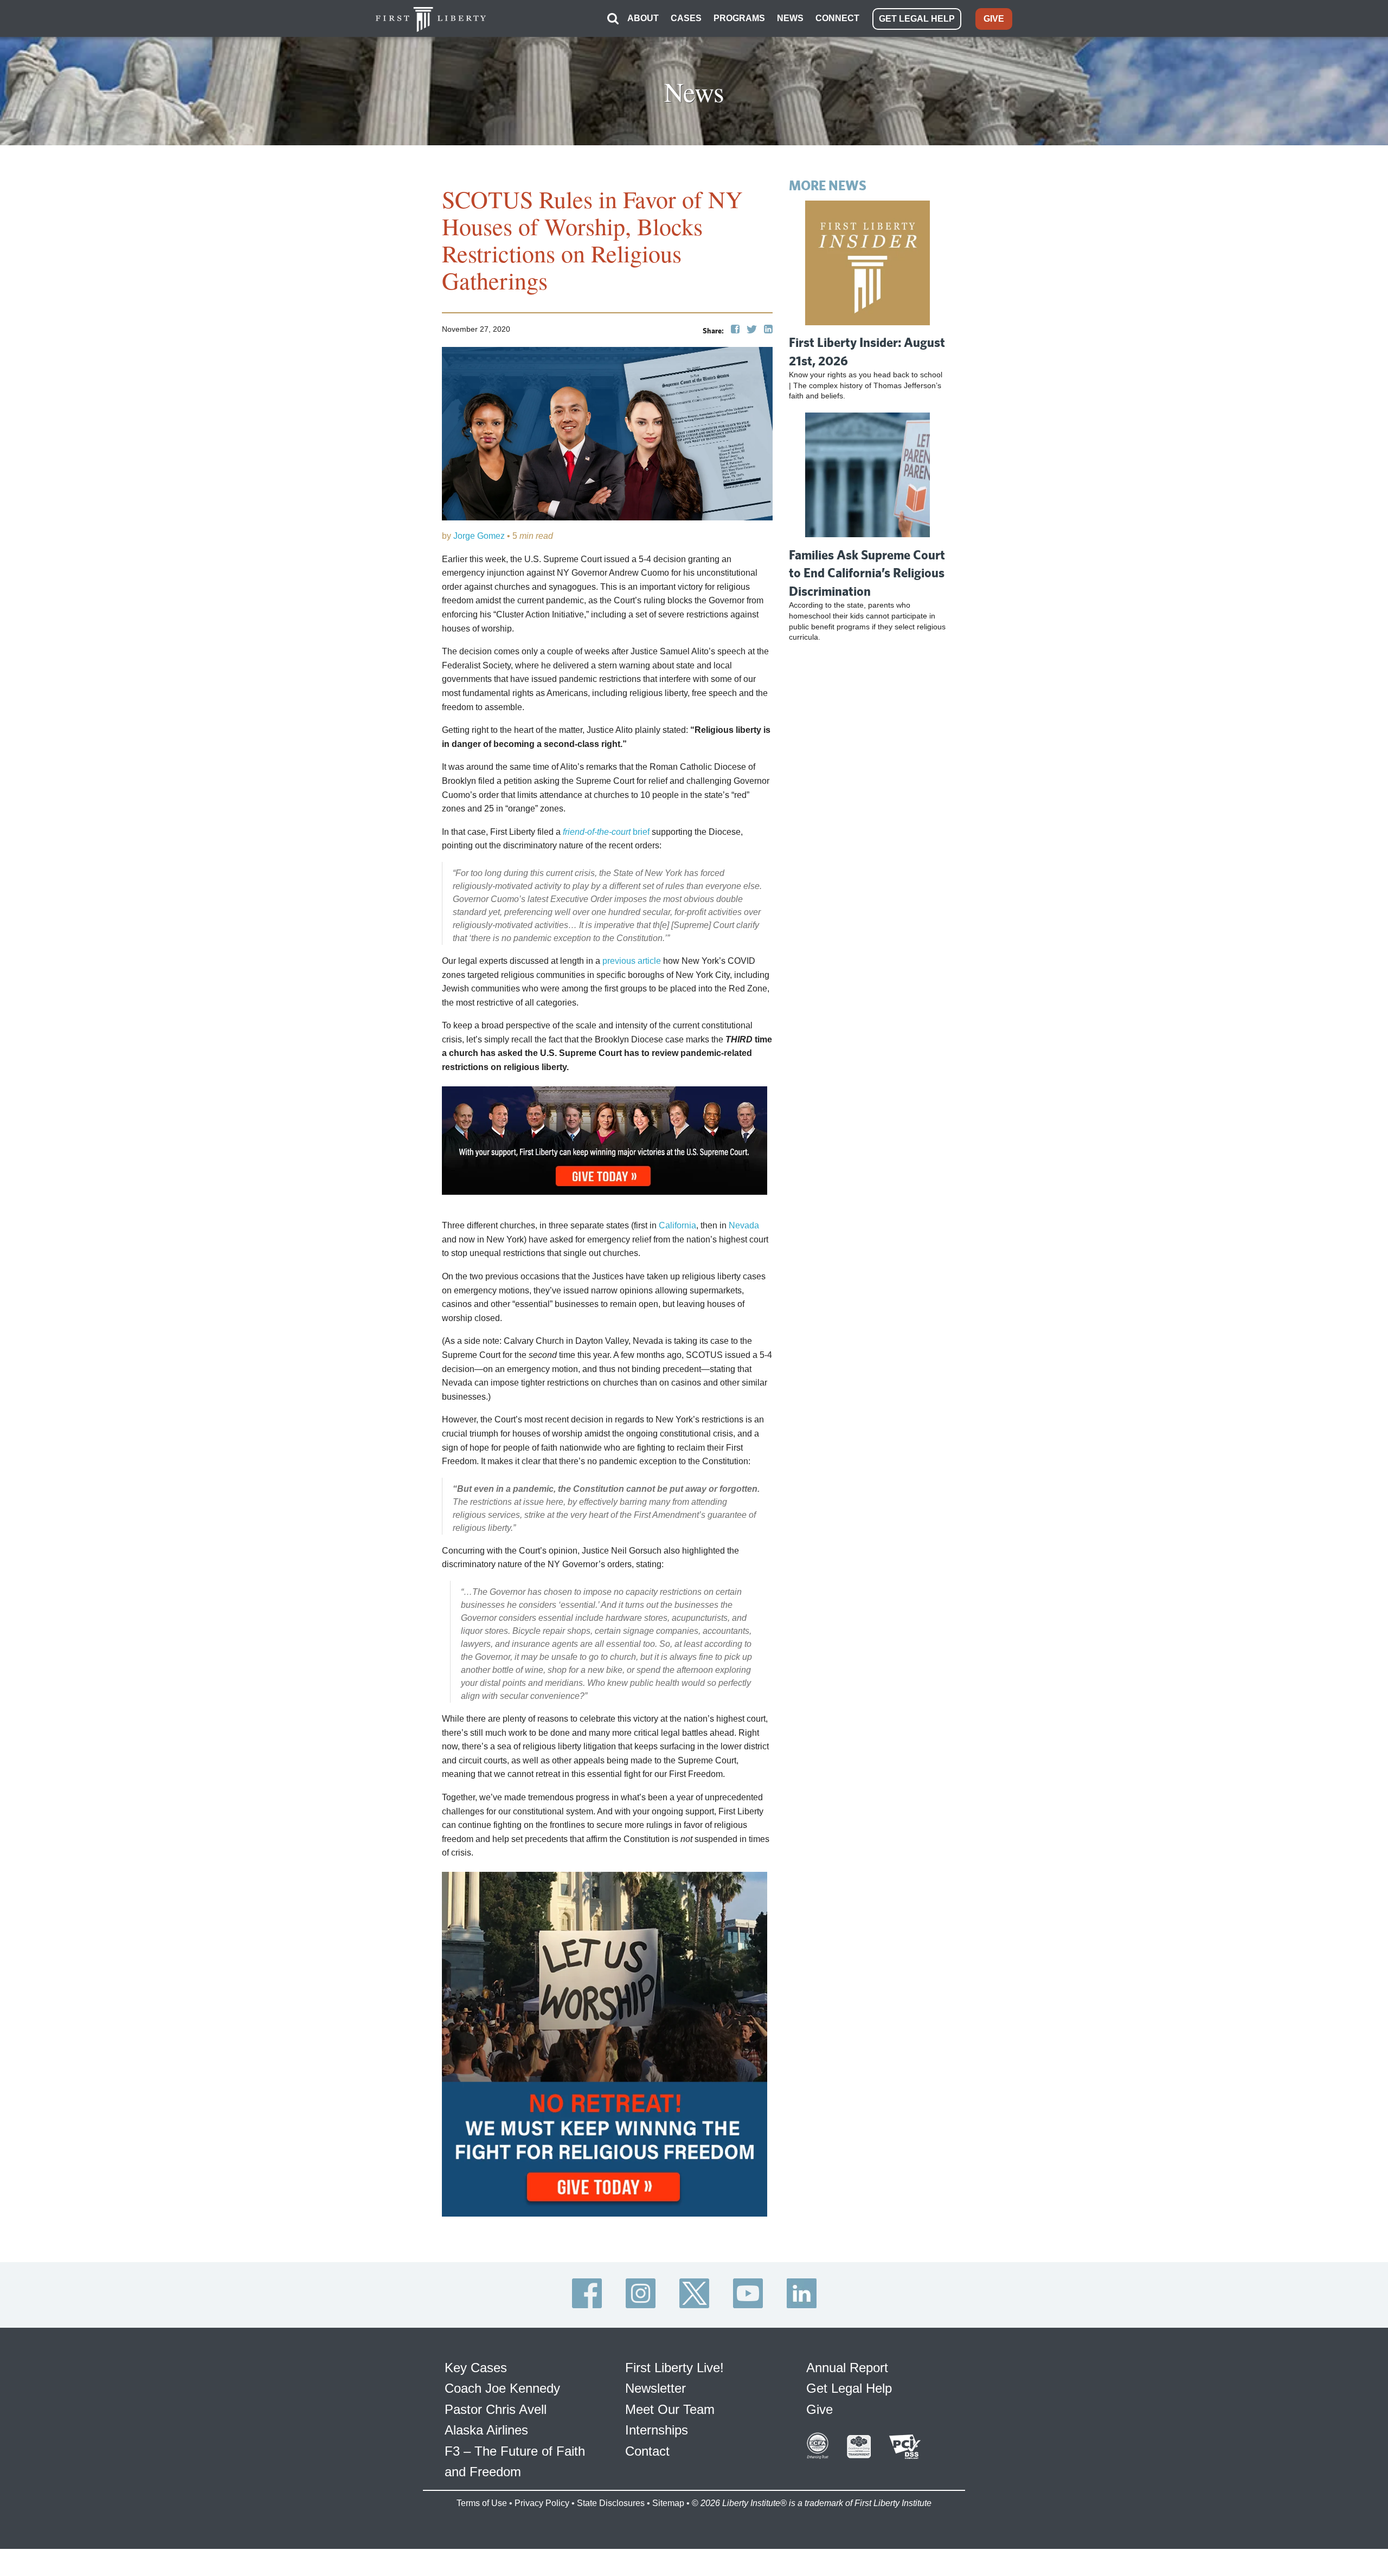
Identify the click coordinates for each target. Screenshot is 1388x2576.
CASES (686, 18)
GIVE (994, 19)
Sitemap (668, 2503)
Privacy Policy (542, 2503)
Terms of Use (482, 2503)
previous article (632, 961)
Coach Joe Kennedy (502, 2388)
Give (820, 2409)
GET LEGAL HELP (917, 19)
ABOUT (643, 18)
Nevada (744, 1225)
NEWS (790, 18)
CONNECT (837, 18)
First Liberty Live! (674, 2368)
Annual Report (847, 2368)
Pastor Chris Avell (496, 2409)
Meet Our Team (670, 2409)
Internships (657, 2430)
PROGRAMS (739, 18)
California (677, 1225)
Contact (647, 2451)
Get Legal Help (849, 2388)
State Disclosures (611, 2503)
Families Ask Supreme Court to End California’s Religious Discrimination (867, 573)
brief (606, 832)
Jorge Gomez (479, 536)
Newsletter (656, 2388)
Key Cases (476, 2368)
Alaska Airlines (486, 2430)
